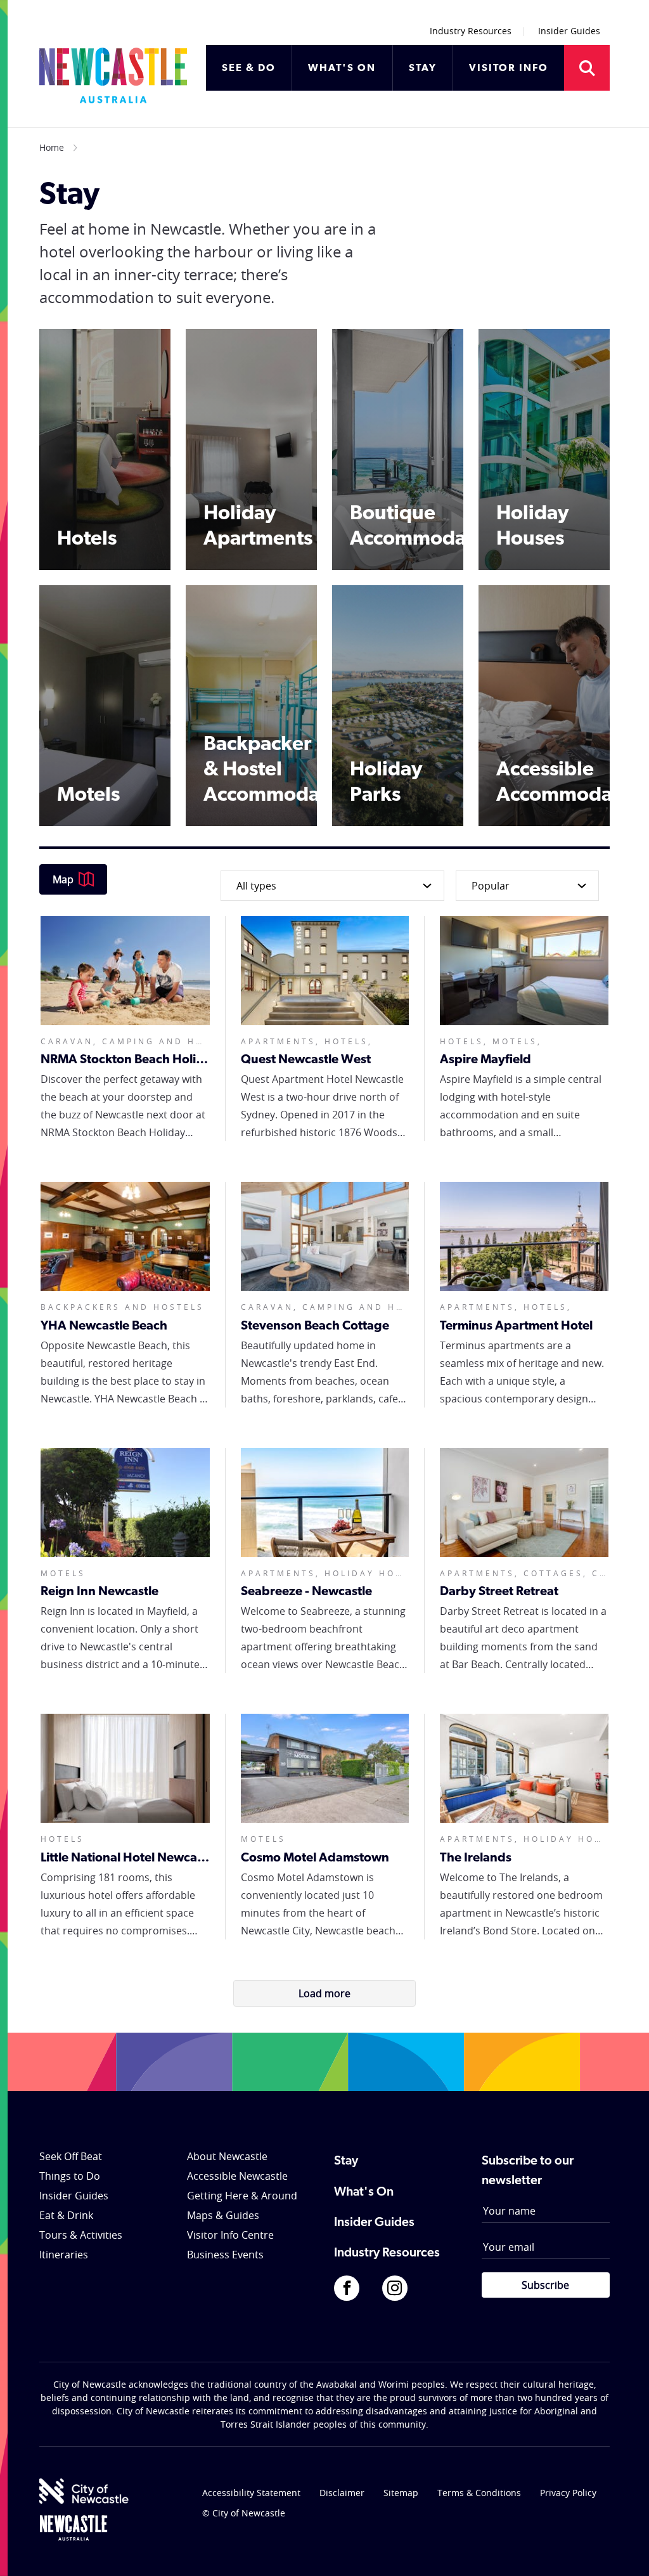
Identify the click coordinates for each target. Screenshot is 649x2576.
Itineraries (64, 2255)
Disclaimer (342, 2493)
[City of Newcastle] (84, 2491)
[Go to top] (623, 2551)
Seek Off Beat (71, 2156)
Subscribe (545, 2285)
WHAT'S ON (342, 68)
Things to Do (70, 2176)
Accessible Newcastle (237, 2176)
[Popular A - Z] (524, 886)
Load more (324, 1993)
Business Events (225, 2255)
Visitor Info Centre (230, 2235)
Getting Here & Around (242, 2196)
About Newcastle (227, 2156)
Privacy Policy (568, 2493)
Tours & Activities (81, 2235)
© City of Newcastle (244, 2513)
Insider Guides (569, 31)
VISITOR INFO (509, 68)
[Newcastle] (74, 2528)
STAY (423, 68)
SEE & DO (249, 68)
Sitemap (401, 2493)
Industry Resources (471, 31)
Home (52, 147)
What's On (364, 2192)
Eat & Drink (66, 2215)
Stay (346, 2161)
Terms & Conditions (479, 2493)
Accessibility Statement (251, 2493)
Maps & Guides (223, 2215)
